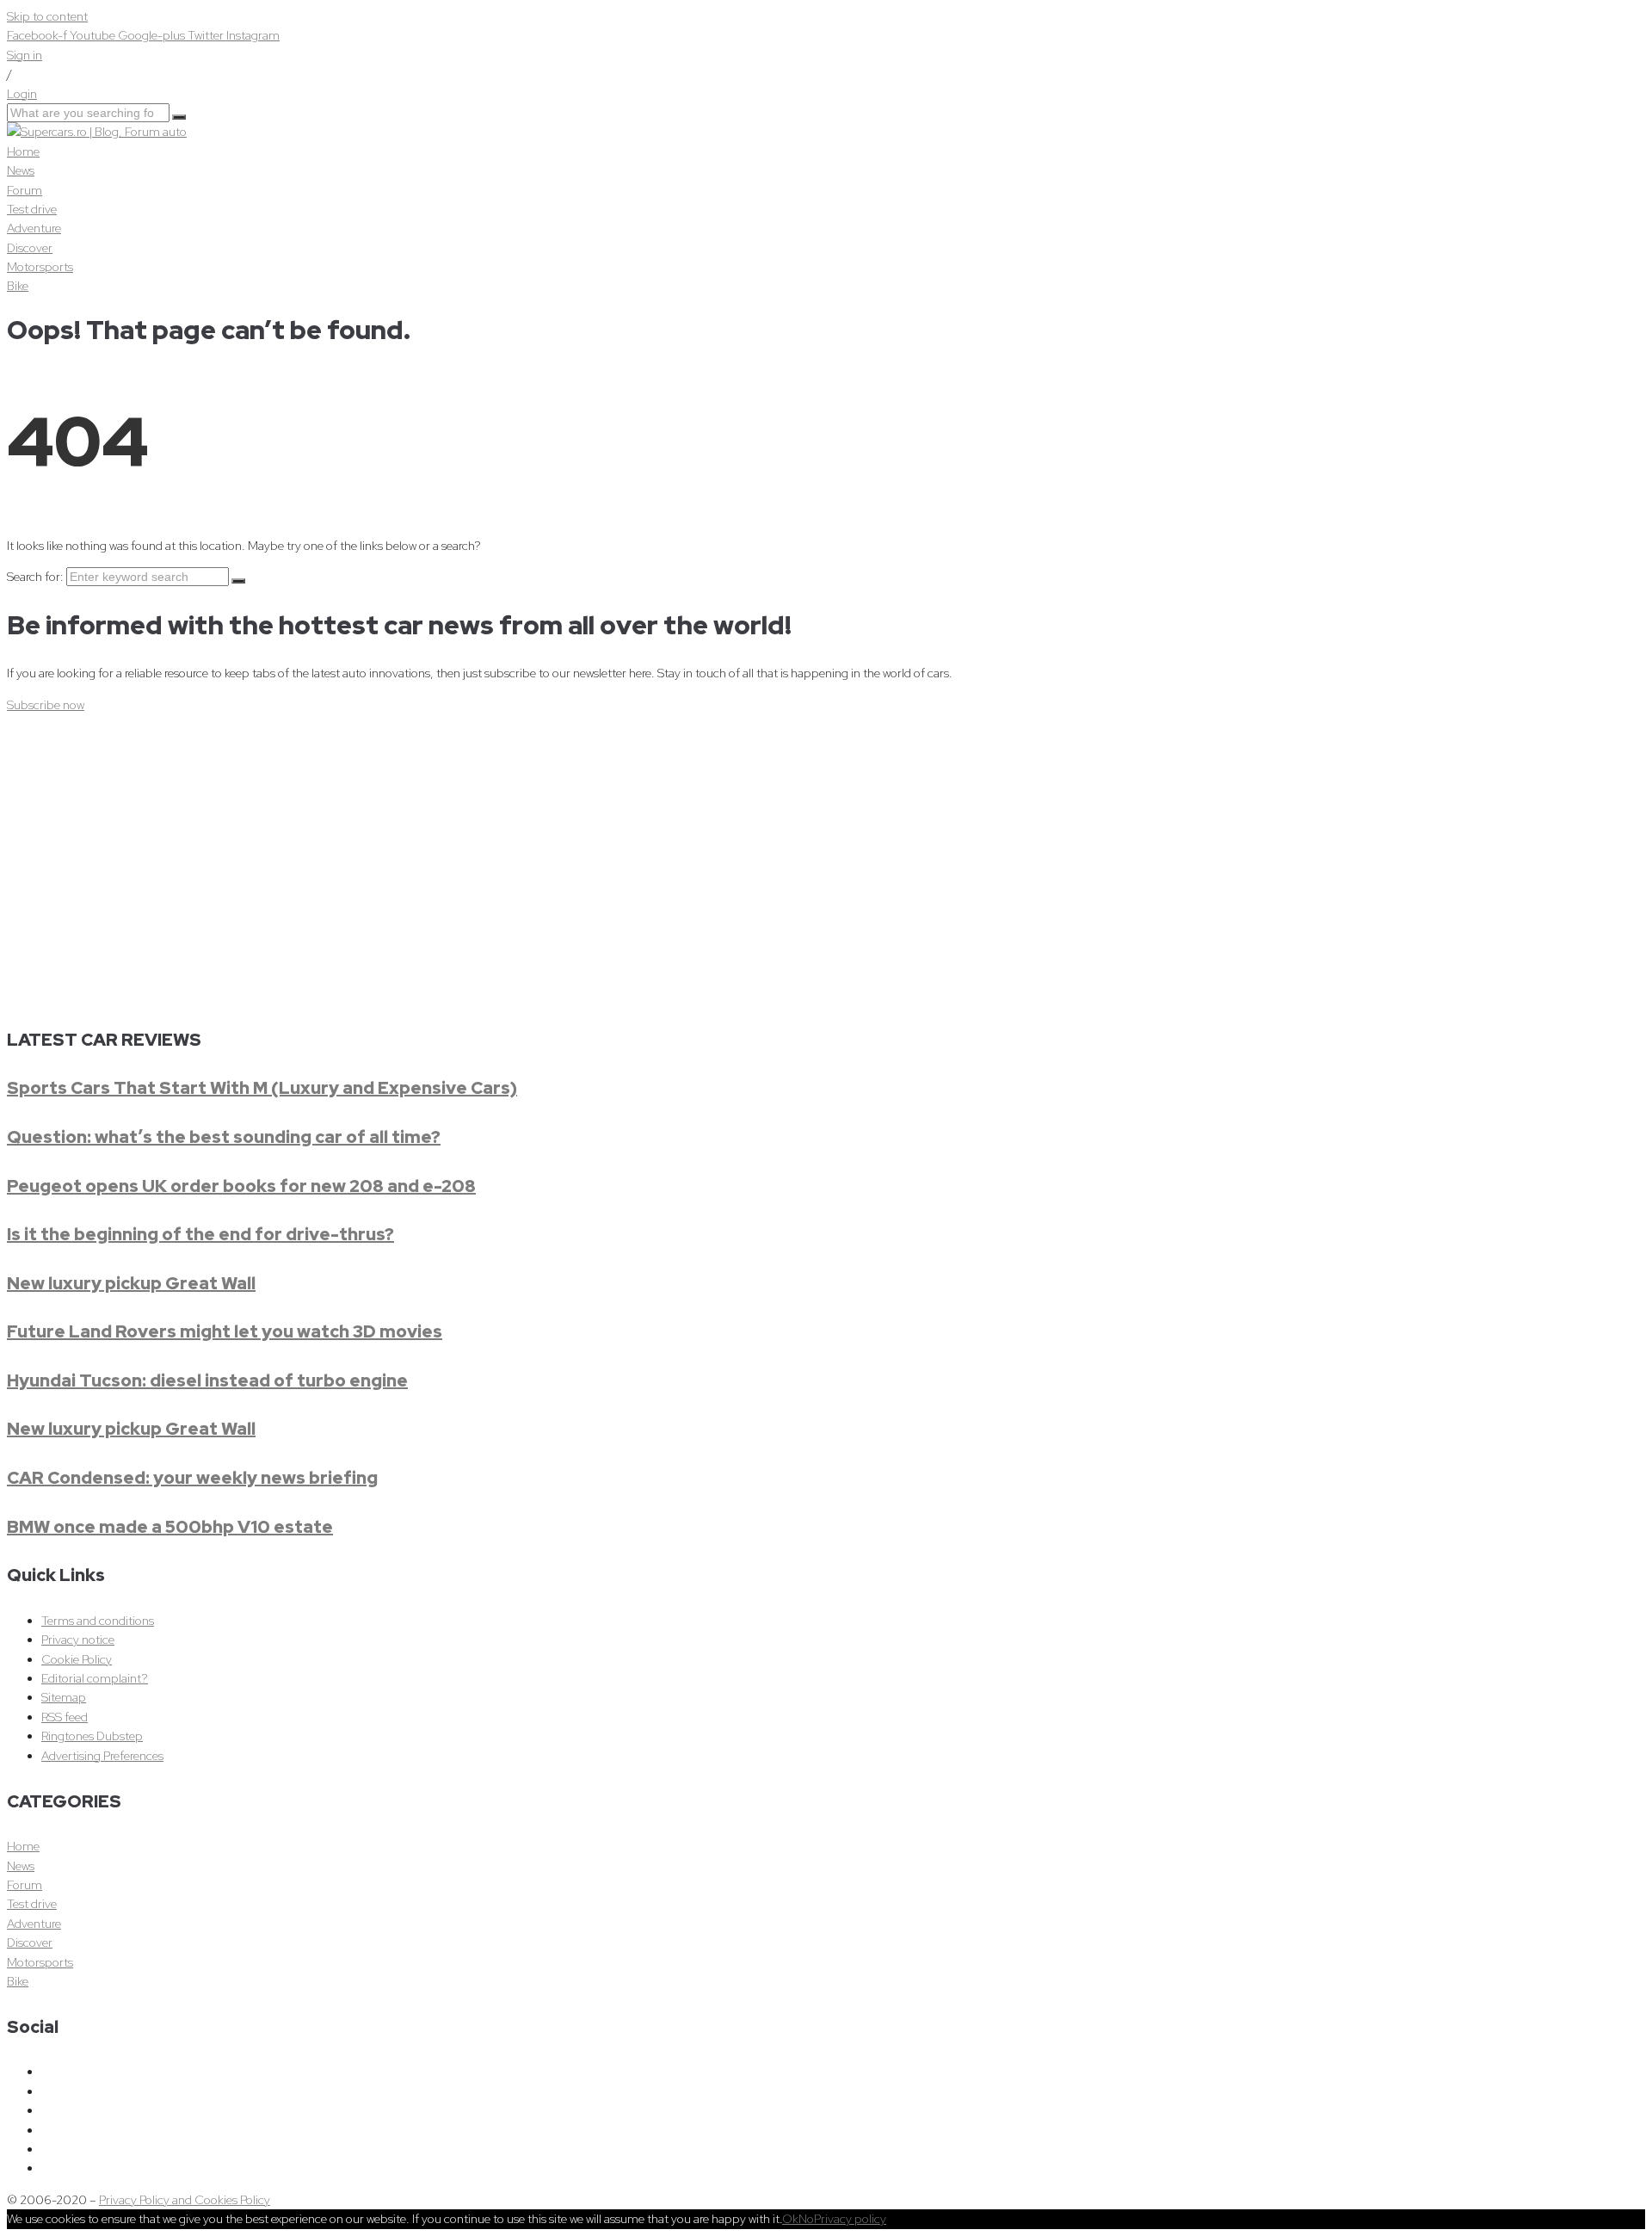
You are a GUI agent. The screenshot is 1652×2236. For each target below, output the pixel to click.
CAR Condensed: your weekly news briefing (192, 1478)
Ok (790, 2219)
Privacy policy (850, 2219)
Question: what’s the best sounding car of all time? (224, 1137)
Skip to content (47, 16)
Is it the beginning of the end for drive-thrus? (200, 1234)
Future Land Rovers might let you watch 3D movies (225, 1331)
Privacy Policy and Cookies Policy (185, 2200)
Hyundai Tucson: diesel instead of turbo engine (207, 1381)
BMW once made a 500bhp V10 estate (170, 1527)
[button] (46, 705)
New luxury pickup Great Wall (131, 1283)
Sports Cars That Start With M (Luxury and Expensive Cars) (262, 1088)
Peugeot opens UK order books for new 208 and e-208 (241, 1186)
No (806, 2219)
